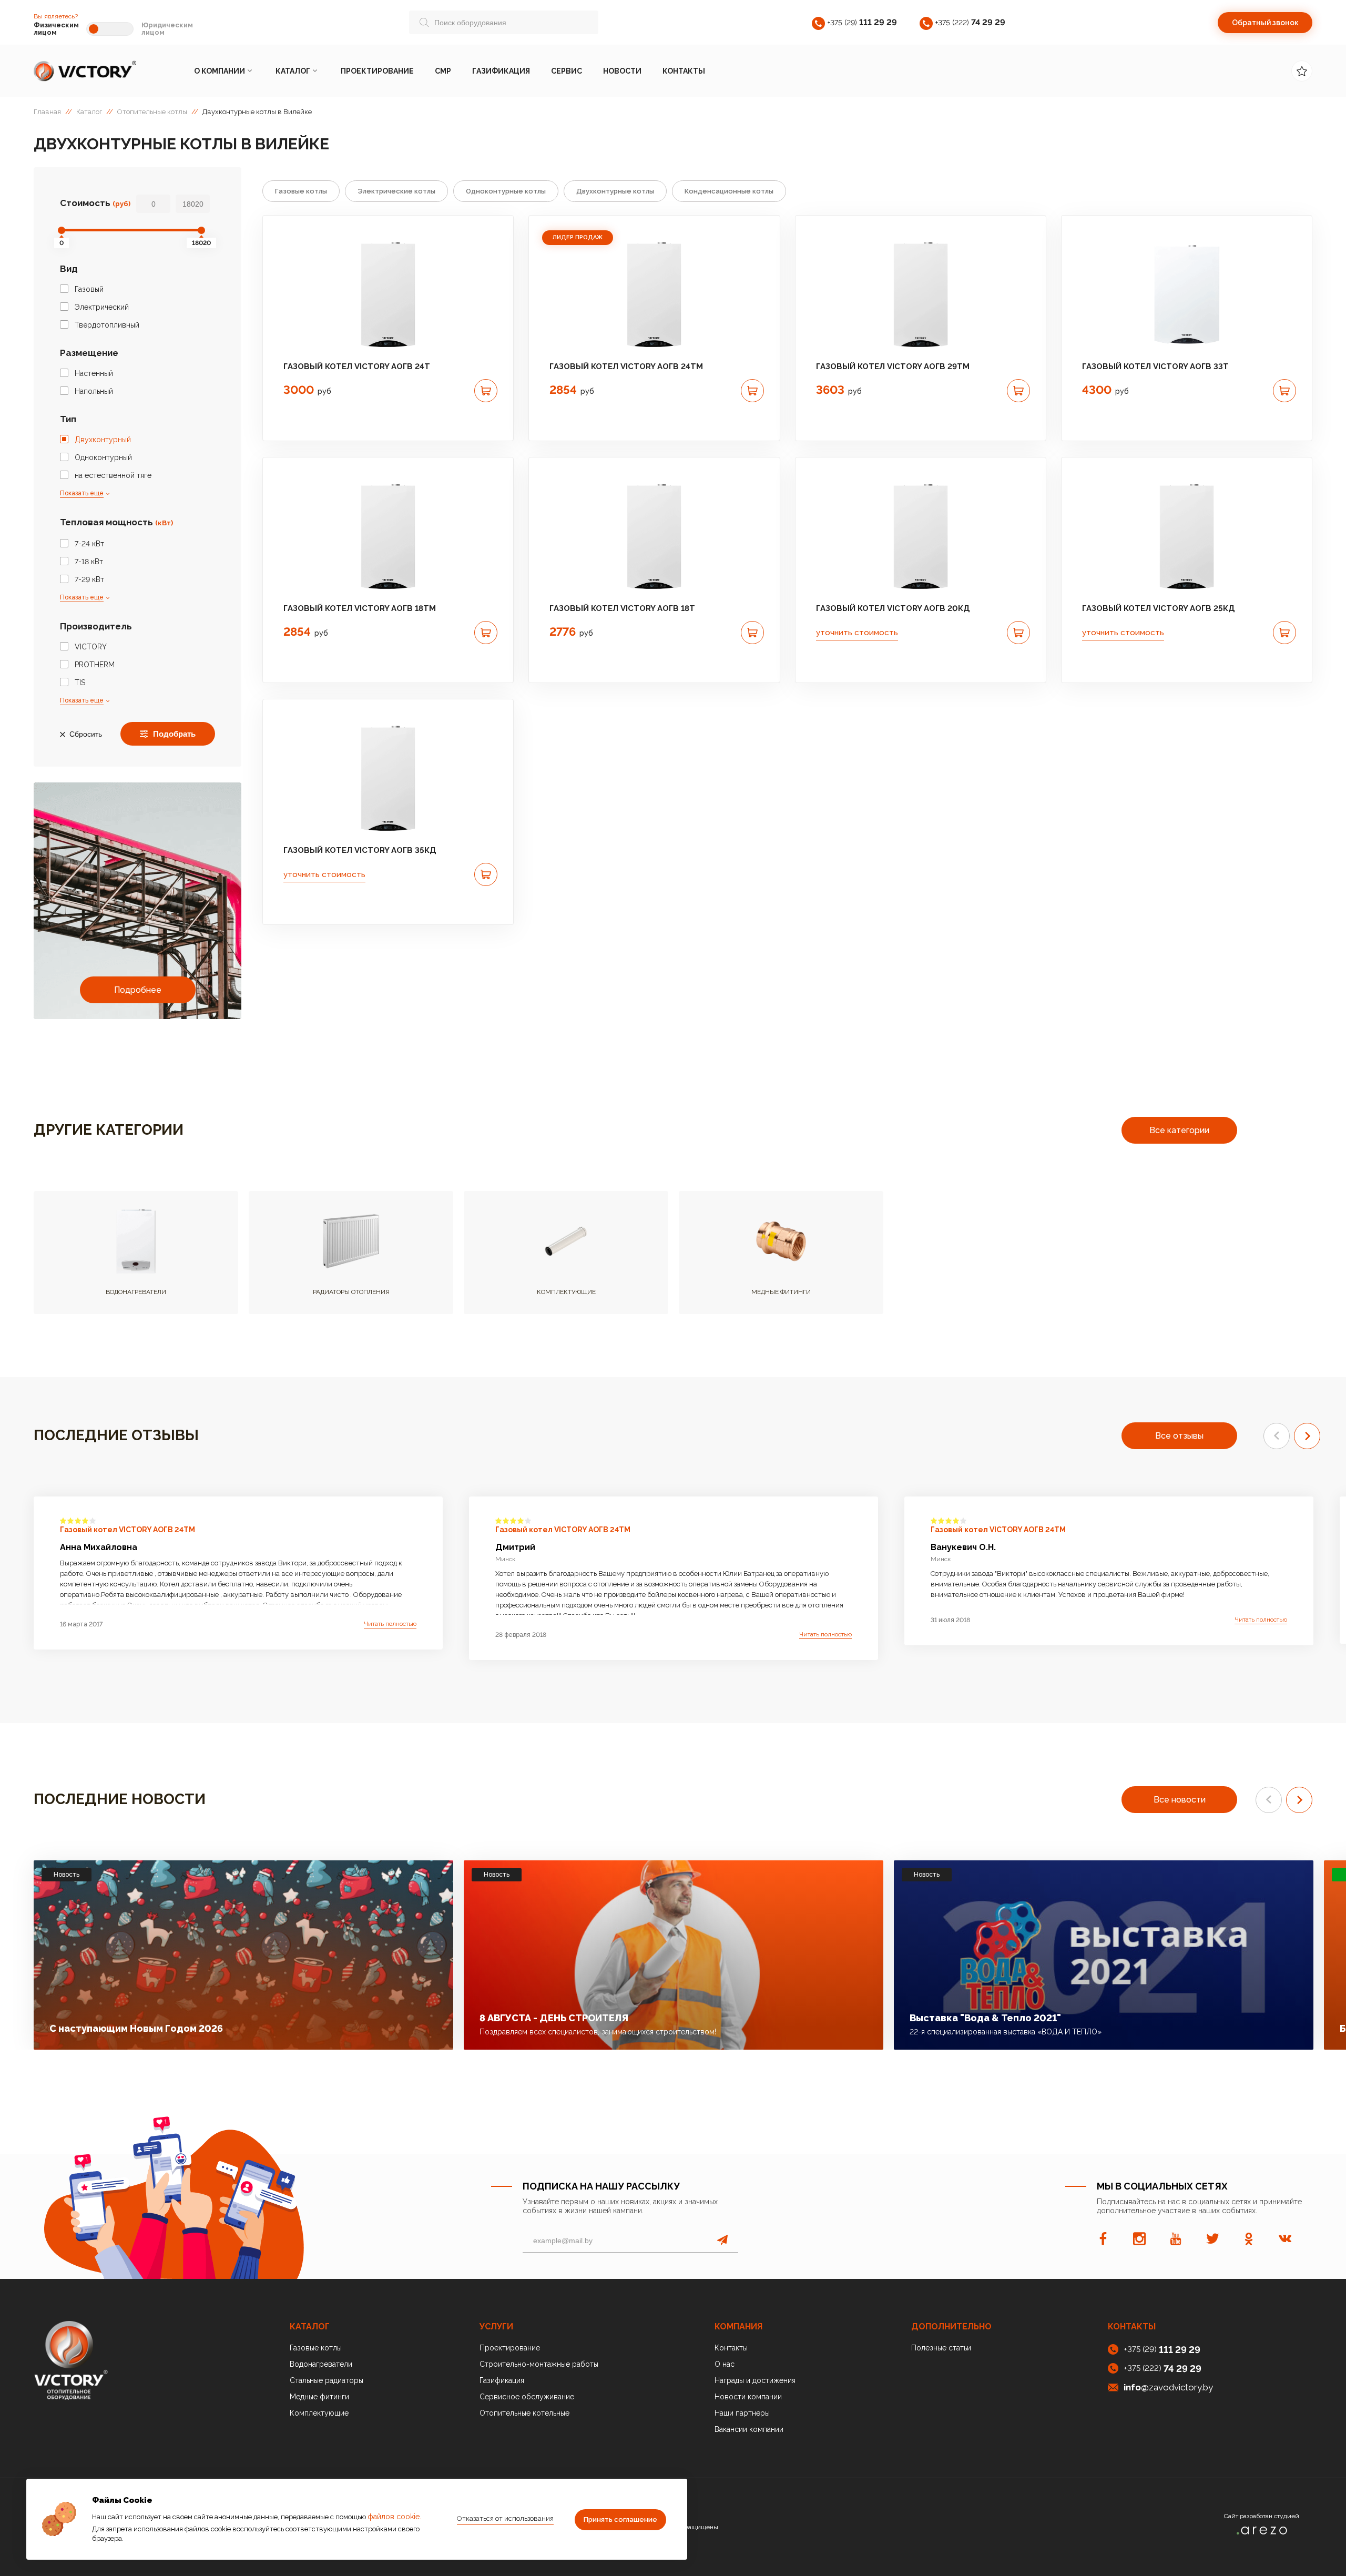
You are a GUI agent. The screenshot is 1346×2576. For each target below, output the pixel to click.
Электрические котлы (396, 191)
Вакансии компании (749, 2429)
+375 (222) (970, 22)
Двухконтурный (103, 440)
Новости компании (748, 2397)
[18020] (201, 230)
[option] (388, 294)
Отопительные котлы (152, 112)
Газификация (501, 71)
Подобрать (174, 734)
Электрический (102, 307)
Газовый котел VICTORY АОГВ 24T (357, 366)
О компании (220, 71)
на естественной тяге (113, 475)
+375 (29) (862, 22)
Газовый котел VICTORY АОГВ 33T (1155, 366)
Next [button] (1307, 1436)
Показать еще (82, 493)
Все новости (1180, 1800)
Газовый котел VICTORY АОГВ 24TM (626, 366)
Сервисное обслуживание (527, 2397)
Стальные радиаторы (327, 2380)
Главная (47, 112)
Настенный (94, 373)
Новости (622, 71)
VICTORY (91, 647)
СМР (443, 71)
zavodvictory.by (1168, 2387)
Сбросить (86, 734)
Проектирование (377, 71)
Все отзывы (1179, 1436)
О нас (725, 2364)
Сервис (567, 71)
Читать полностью (390, 1624)
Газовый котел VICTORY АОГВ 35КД (360, 850)
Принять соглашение (620, 2519)
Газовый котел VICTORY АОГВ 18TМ (360, 608)
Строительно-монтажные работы (539, 2364)
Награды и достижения (755, 2380)
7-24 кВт (89, 544)
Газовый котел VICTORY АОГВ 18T (622, 608)
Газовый (89, 289)
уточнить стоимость (857, 633)
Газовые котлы (301, 191)
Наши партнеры (742, 2413)
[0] (62, 230)
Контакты (684, 71)
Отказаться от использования (505, 2518)
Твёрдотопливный (107, 325)
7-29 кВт (89, 579)
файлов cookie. (394, 2517)
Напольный (94, 391)
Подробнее (138, 990)
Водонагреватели (321, 2364)
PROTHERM (95, 665)
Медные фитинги (319, 2397)
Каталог (293, 71)
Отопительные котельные (524, 2413)
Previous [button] (1277, 1436)
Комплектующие (319, 2413)
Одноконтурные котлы (506, 191)
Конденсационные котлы (729, 191)
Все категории (1179, 1130)
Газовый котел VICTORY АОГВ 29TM (893, 366)
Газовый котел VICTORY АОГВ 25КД (1159, 608)
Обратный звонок (1265, 23)
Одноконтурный (103, 457)
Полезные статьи (941, 2348)
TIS (80, 683)
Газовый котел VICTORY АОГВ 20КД (893, 608)
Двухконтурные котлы (615, 191)
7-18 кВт (89, 562)
